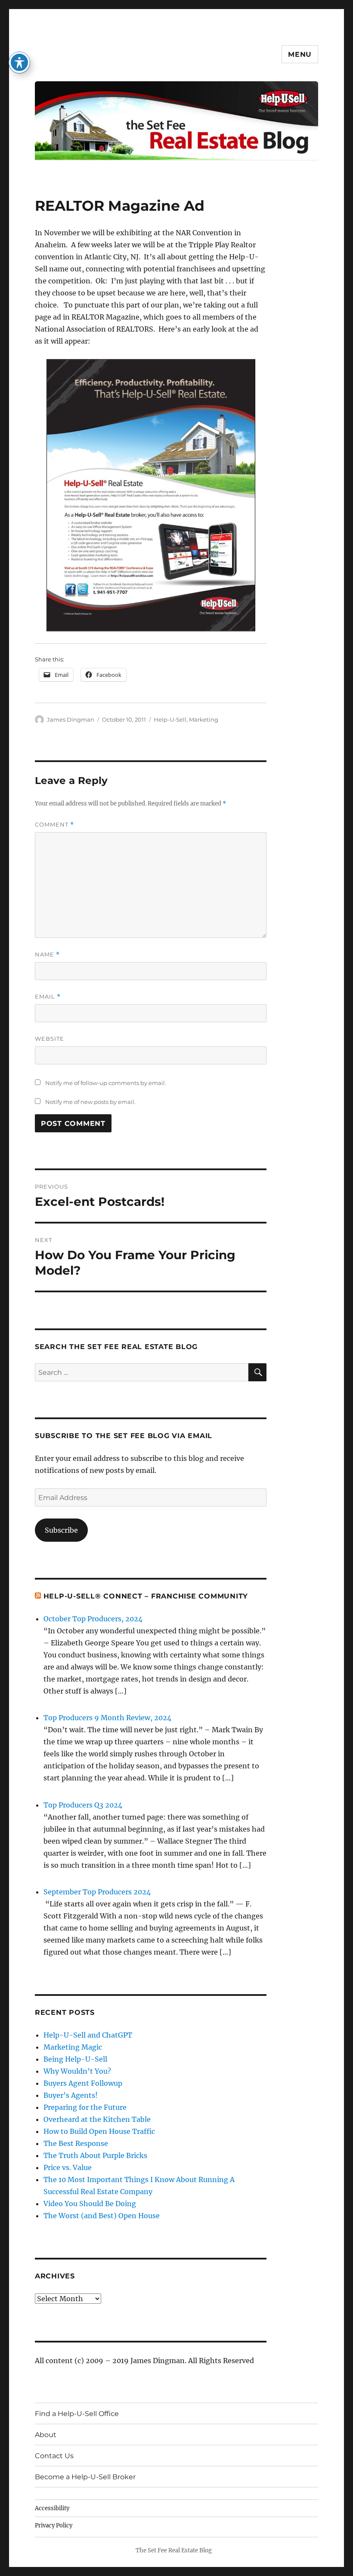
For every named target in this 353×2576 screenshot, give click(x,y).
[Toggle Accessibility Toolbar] (19, 62)
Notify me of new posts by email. (90, 1102)
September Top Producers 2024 (97, 1892)
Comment (54, 825)
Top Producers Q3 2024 (83, 1805)
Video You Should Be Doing (90, 2204)
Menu (300, 54)
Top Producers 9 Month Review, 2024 (107, 1718)
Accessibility (52, 2508)
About (46, 2435)
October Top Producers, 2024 (93, 1619)
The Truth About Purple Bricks (95, 2155)
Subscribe (61, 1530)
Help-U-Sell (170, 719)
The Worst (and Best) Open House (102, 2216)
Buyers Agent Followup (83, 2083)
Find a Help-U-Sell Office (77, 2414)
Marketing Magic (73, 2047)
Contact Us (54, 2456)
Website (50, 1039)
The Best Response (76, 2143)
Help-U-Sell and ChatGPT (88, 2035)
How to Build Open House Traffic (99, 2131)
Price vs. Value (68, 2167)
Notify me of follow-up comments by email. (106, 1083)
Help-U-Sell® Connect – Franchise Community (146, 1596)
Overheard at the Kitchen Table (97, 2119)
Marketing (204, 719)
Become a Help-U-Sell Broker (85, 2477)
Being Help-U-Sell (75, 2059)
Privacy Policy (54, 2525)
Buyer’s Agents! (71, 2095)
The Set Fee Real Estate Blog (174, 2550)
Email (48, 997)
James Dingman (71, 719)
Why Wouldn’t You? (77, 2071)
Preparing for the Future (85, 2107)
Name (47, 954)
